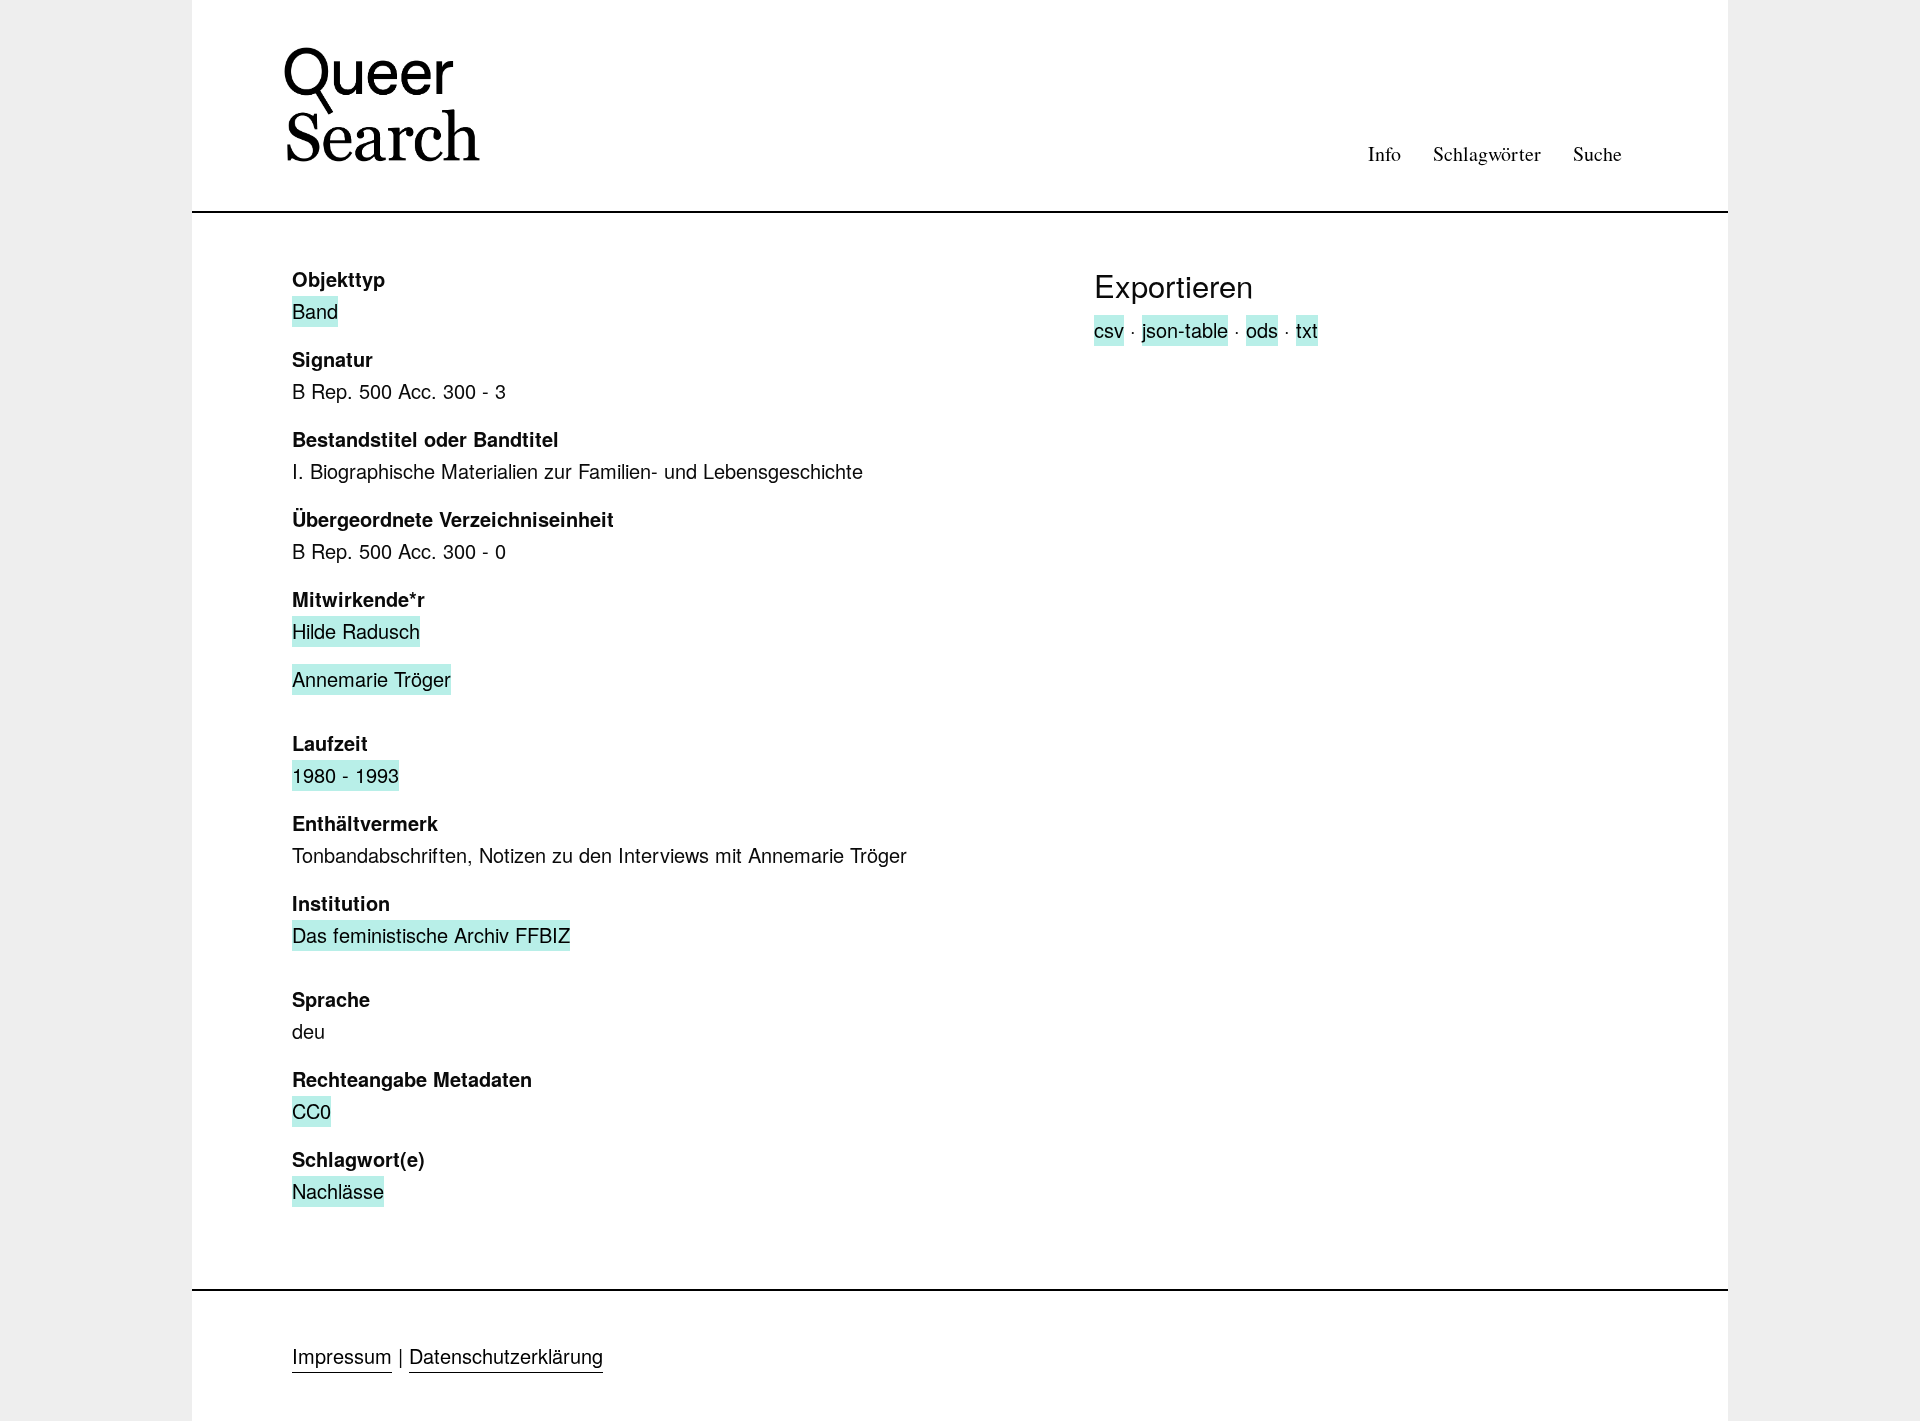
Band (315, 310)
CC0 (311, 1110)
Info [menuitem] (1384, 153)
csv (1109, 329)
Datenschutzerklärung (506, 1355)
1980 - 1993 (345, 774)
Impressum (342, 1355)
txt (1307, 329)
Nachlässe (338, 1190)
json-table (1185, 329)
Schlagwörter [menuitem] (1487, 153)
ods (1262, 329)
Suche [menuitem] (1597, 153)
